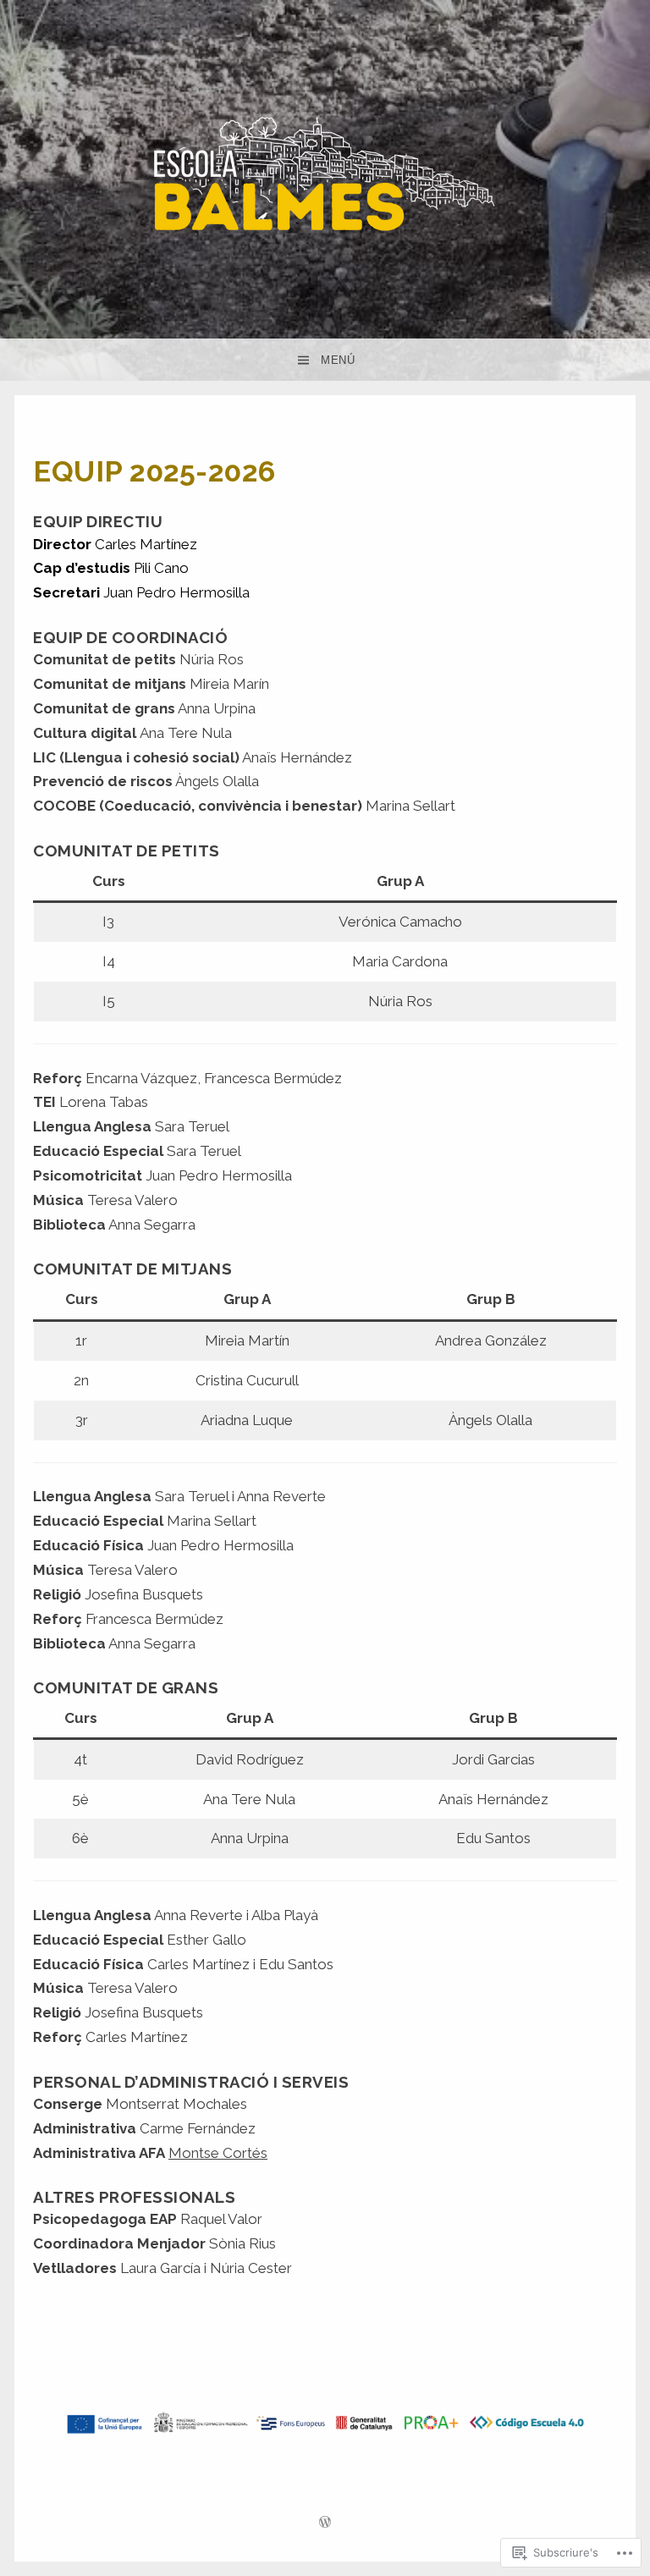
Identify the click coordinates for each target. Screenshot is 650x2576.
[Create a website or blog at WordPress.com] (325, 2524)
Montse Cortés (218, 2153)
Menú (338, 360)
